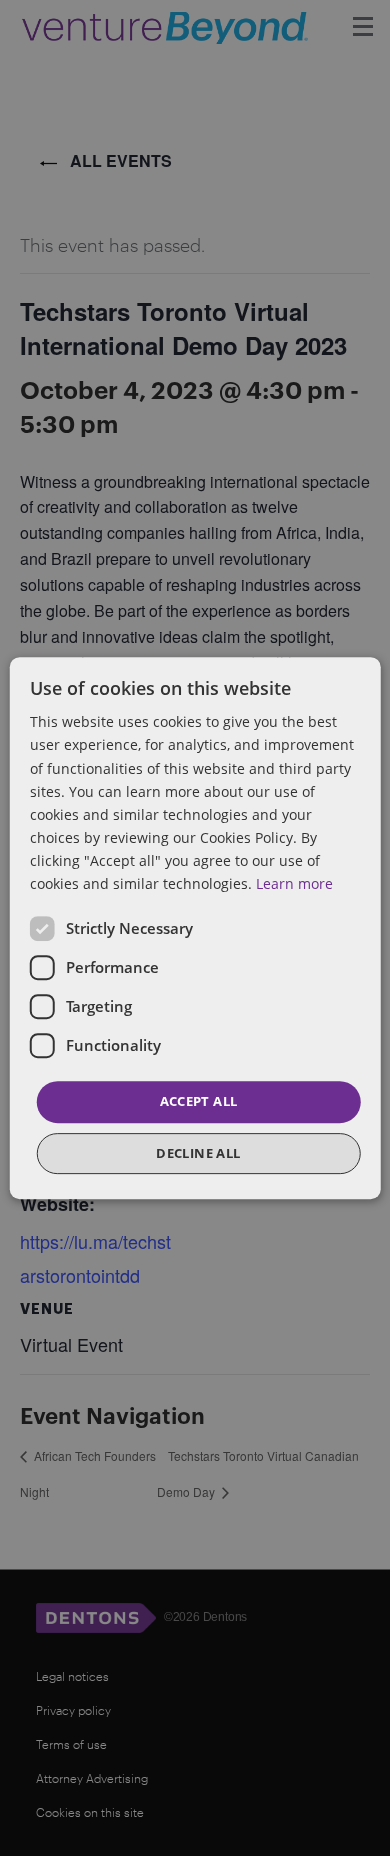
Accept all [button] (199, 1101)
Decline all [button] (198, 1153)
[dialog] (195, 928)
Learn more (294, 883)
